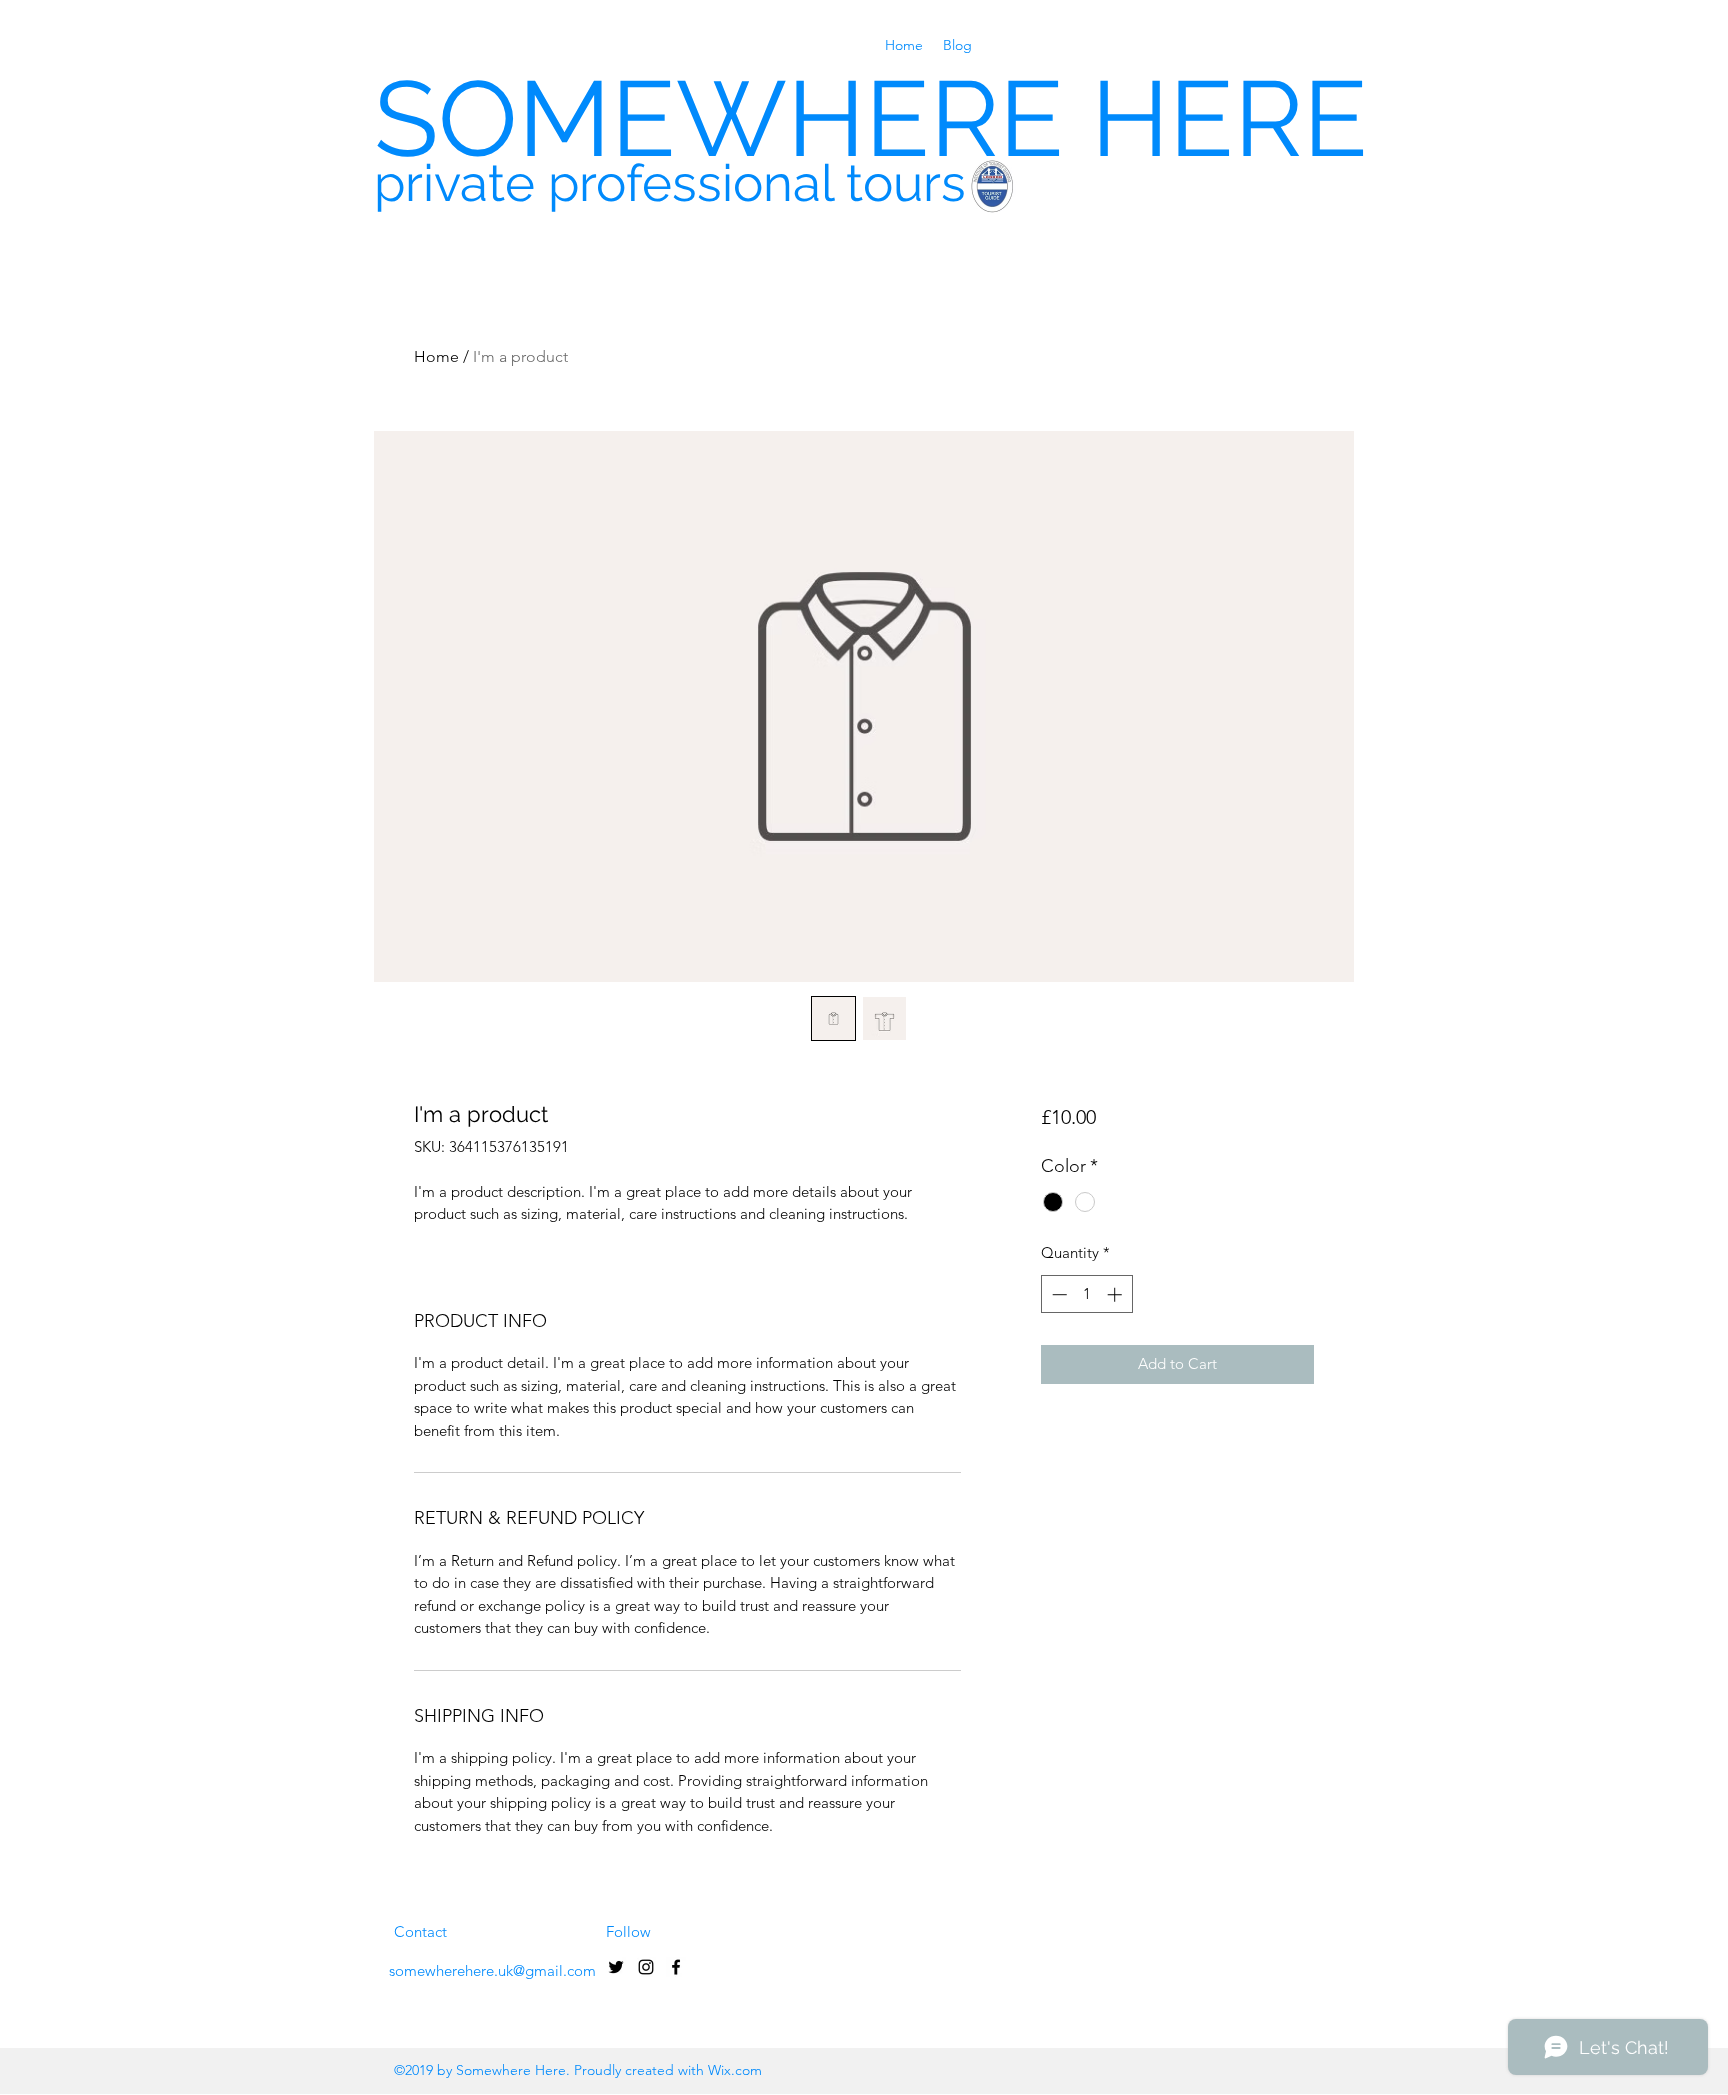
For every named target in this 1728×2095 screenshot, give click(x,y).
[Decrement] (1057, 1294)
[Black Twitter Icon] (616, 1967)
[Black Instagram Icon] (646, 1967)
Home (436, 356)
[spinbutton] (1086, 1294)
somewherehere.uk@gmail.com (492, 1970)
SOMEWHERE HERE (871, 118)
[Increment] (1116, 1294)
